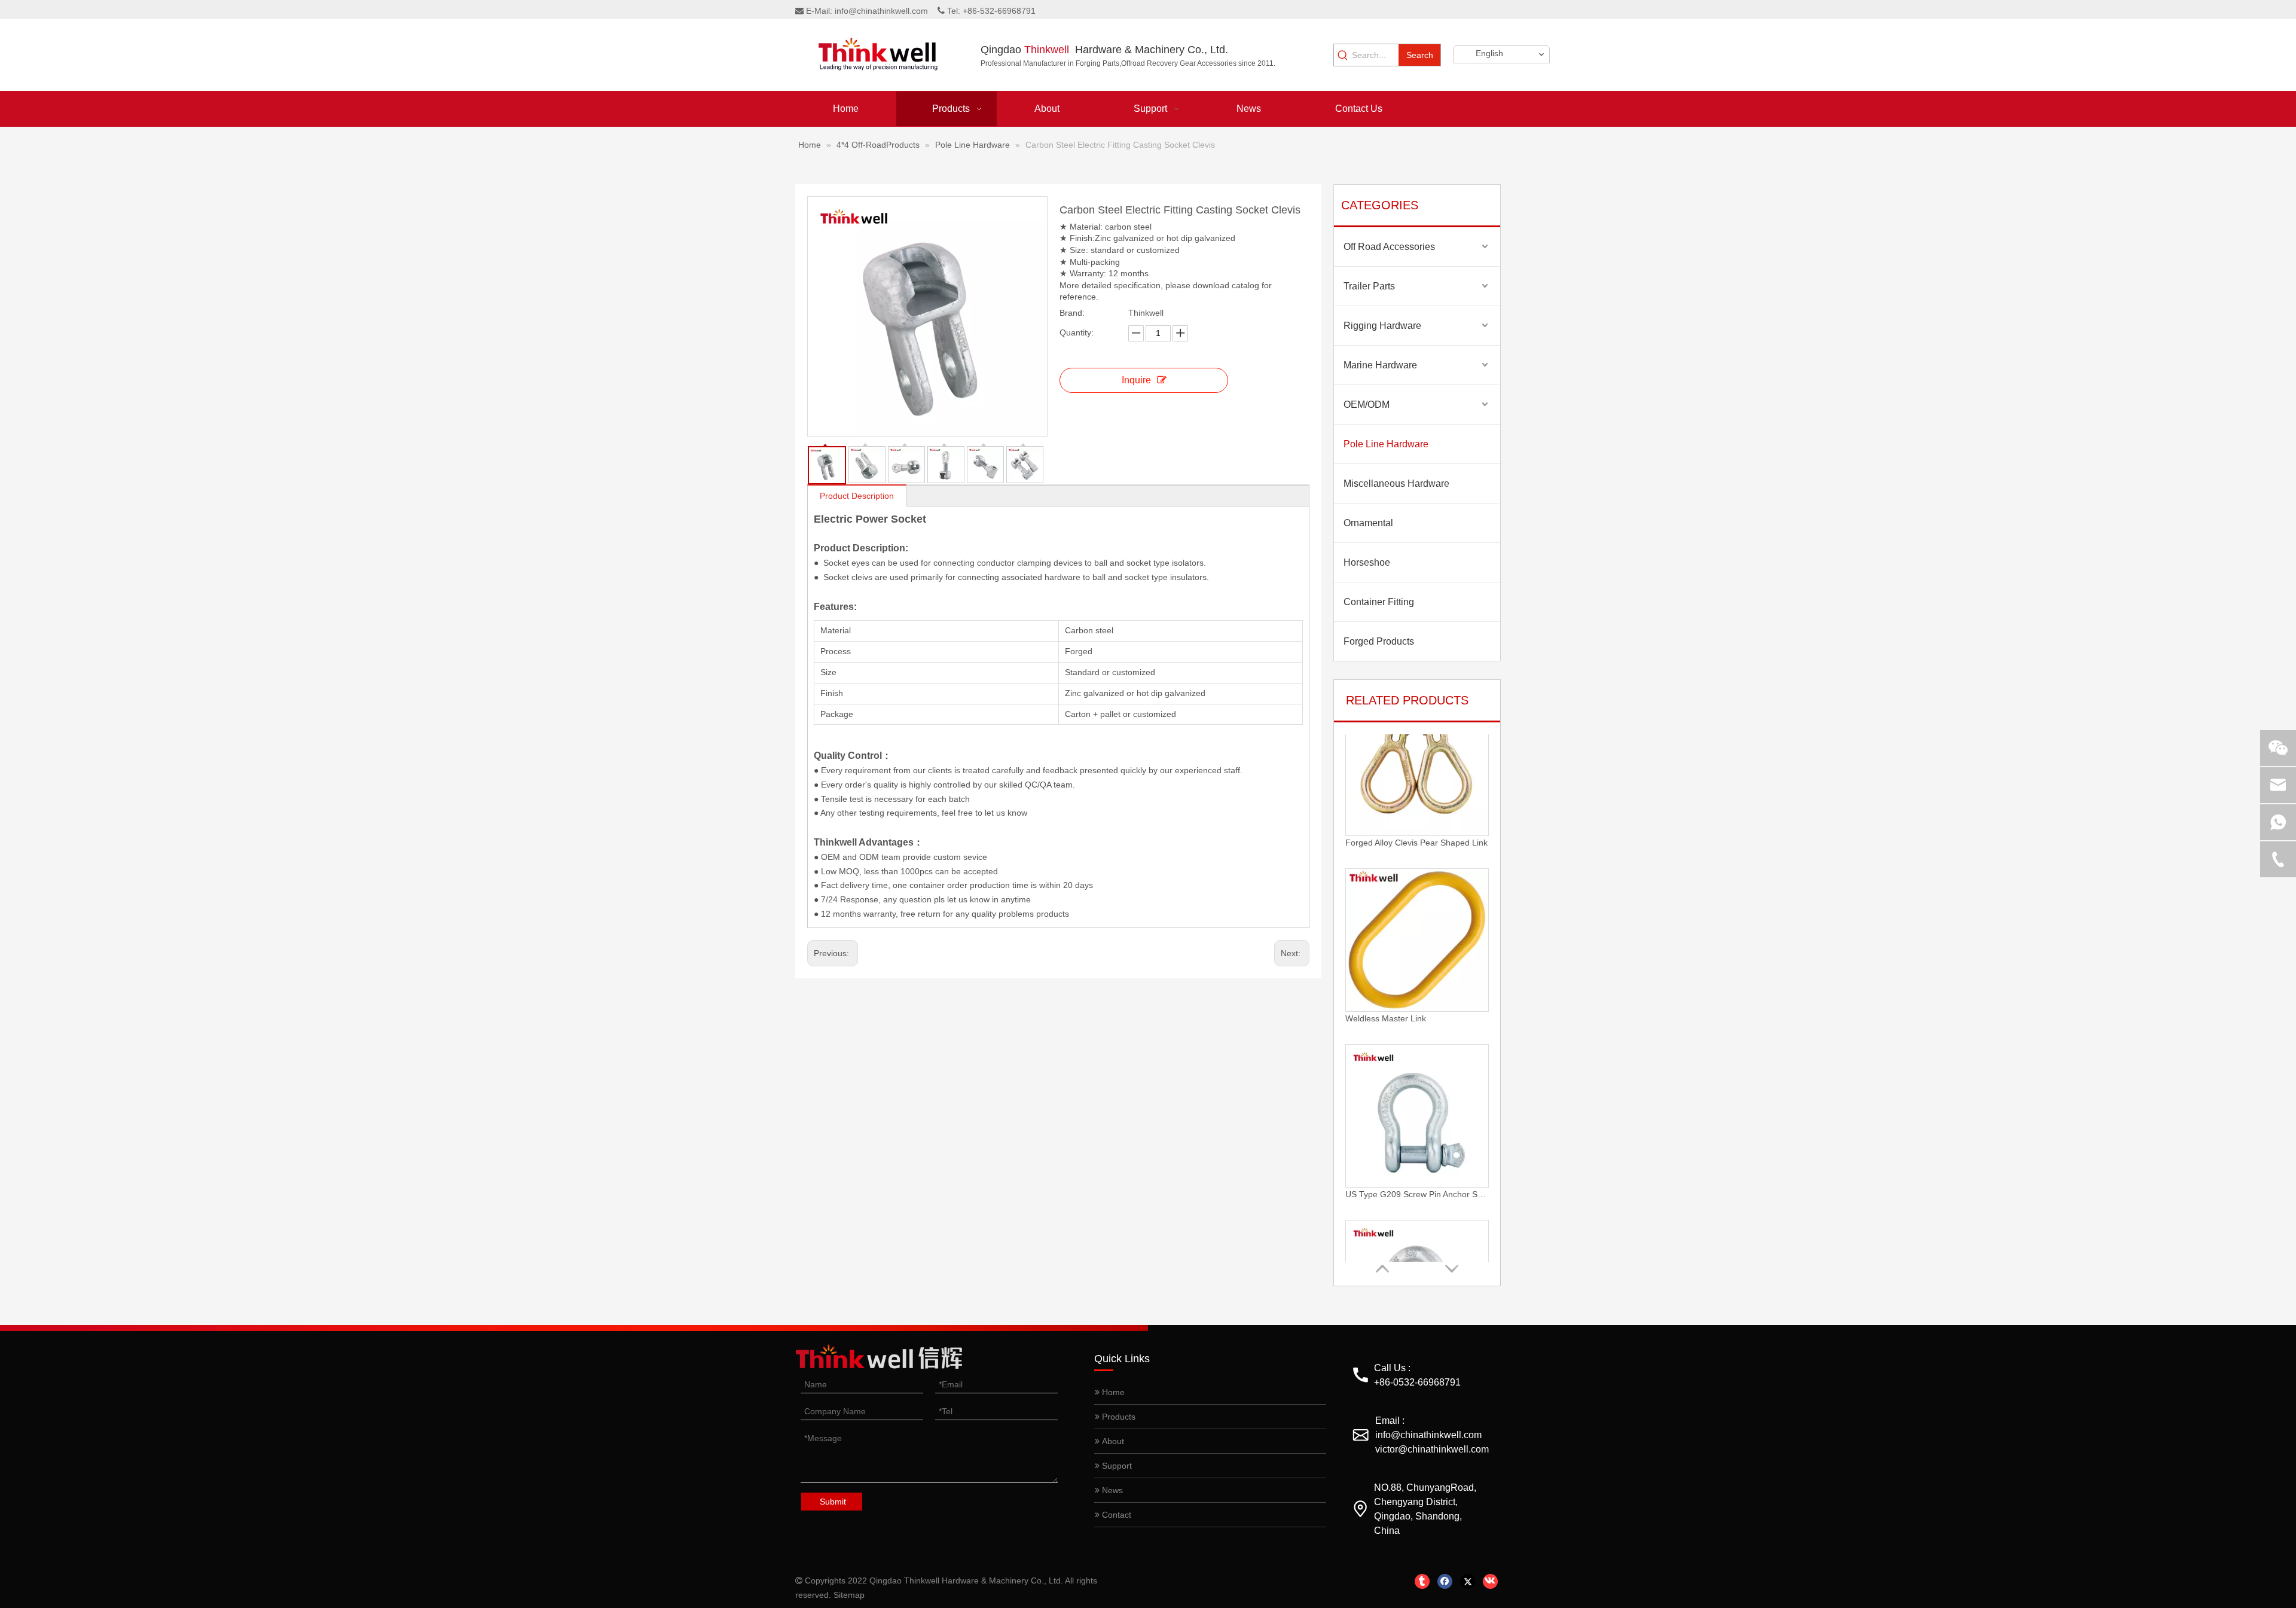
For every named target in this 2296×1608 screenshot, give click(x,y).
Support (1116, 1466)
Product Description (857, 496)
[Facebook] (1445, 1581)
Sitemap (849, 1595)
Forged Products (1379, 641)
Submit (833, 1502)
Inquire (1136, 380)
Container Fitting (1379, 602)
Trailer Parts (1369, 286)
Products (1118, 1417)
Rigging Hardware (1382, 326)
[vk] (1490, 1581)
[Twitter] (1468, 1581)
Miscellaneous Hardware (1396, 483)
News (1111, 1490)
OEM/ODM (1367, 405)
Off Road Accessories (1389, 247)
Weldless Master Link (1386, 884)
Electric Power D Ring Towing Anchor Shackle (1417, 1236)
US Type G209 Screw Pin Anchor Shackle (1417, 1060)
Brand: (1072, 313)
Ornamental (1368, 523)
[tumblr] (1422, 1581)
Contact (1115, 1515)
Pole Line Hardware (1386, 444)
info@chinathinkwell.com (881, 11)
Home (1112, 1392)
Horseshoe (1367, 562)
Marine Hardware (1380, 365)
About (1112, 1441)
